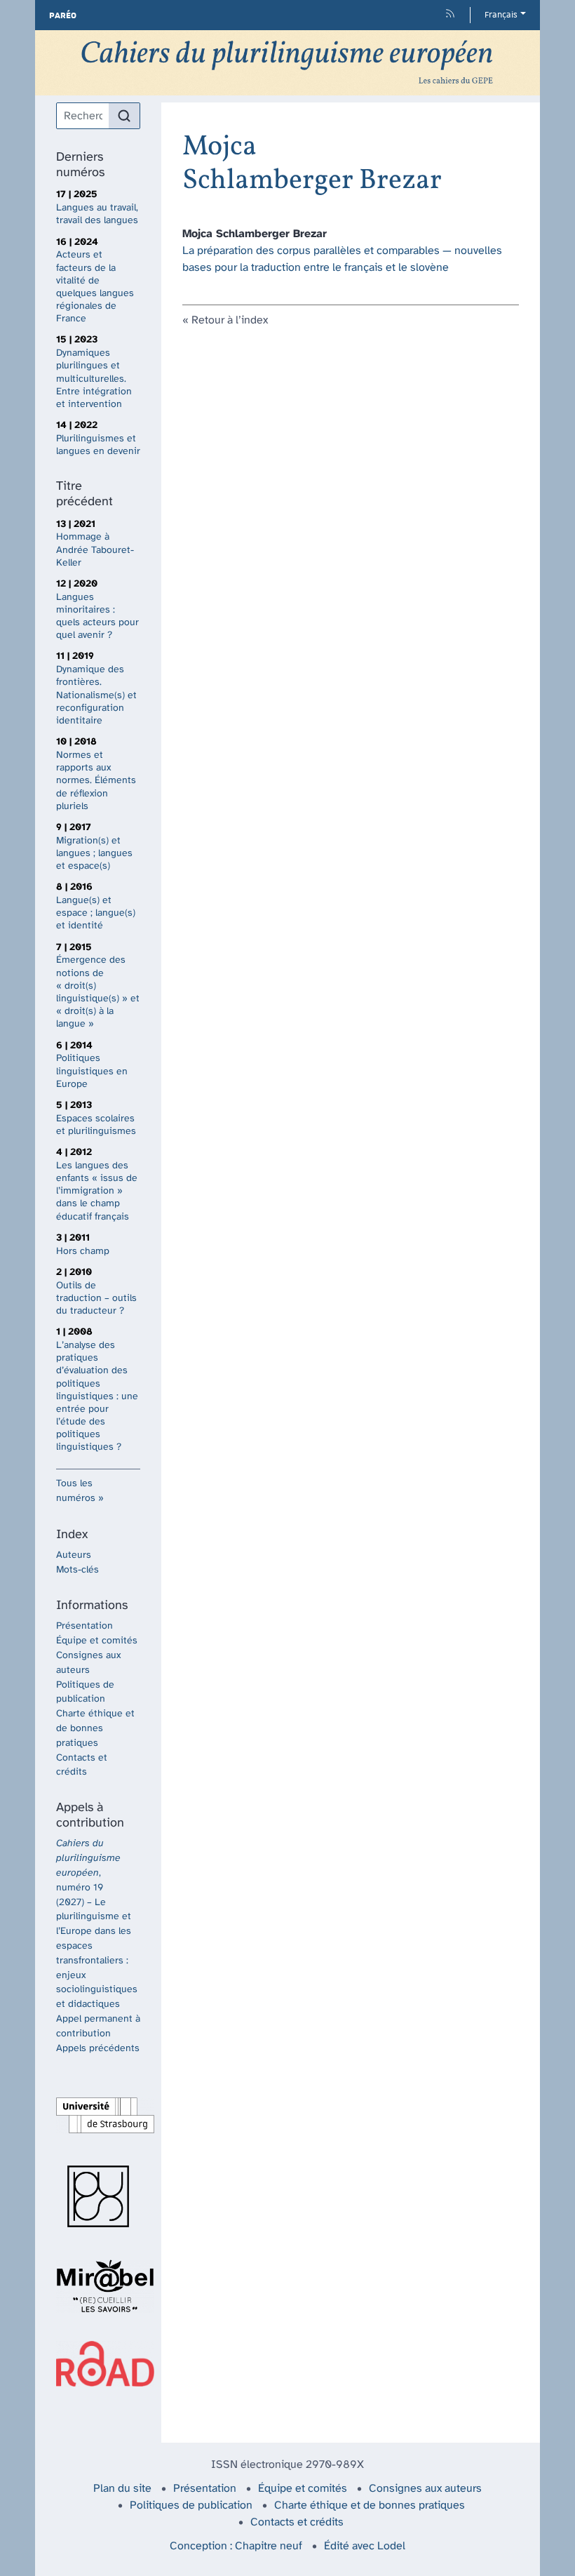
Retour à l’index (230, 320)
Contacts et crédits (297, 2522)
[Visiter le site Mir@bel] (98, 2286)
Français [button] (501, 15)
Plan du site (122, 2489)
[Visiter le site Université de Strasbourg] (98, 2115)
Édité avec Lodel (365, 2546)
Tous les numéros (76, 1491)
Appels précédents (98, 2049)
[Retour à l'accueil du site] (287, 63)
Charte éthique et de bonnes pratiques (95, 1729)
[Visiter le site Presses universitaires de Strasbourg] (98, 2196)
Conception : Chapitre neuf (236, 2546)
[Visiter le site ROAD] (98, 2364)
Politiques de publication (191, 2505)
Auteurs (74, 1555)
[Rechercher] (124, 116)
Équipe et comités (97, 1641)
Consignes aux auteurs (425, 2489)
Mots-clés (77, 1570)
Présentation (84, 1626)
